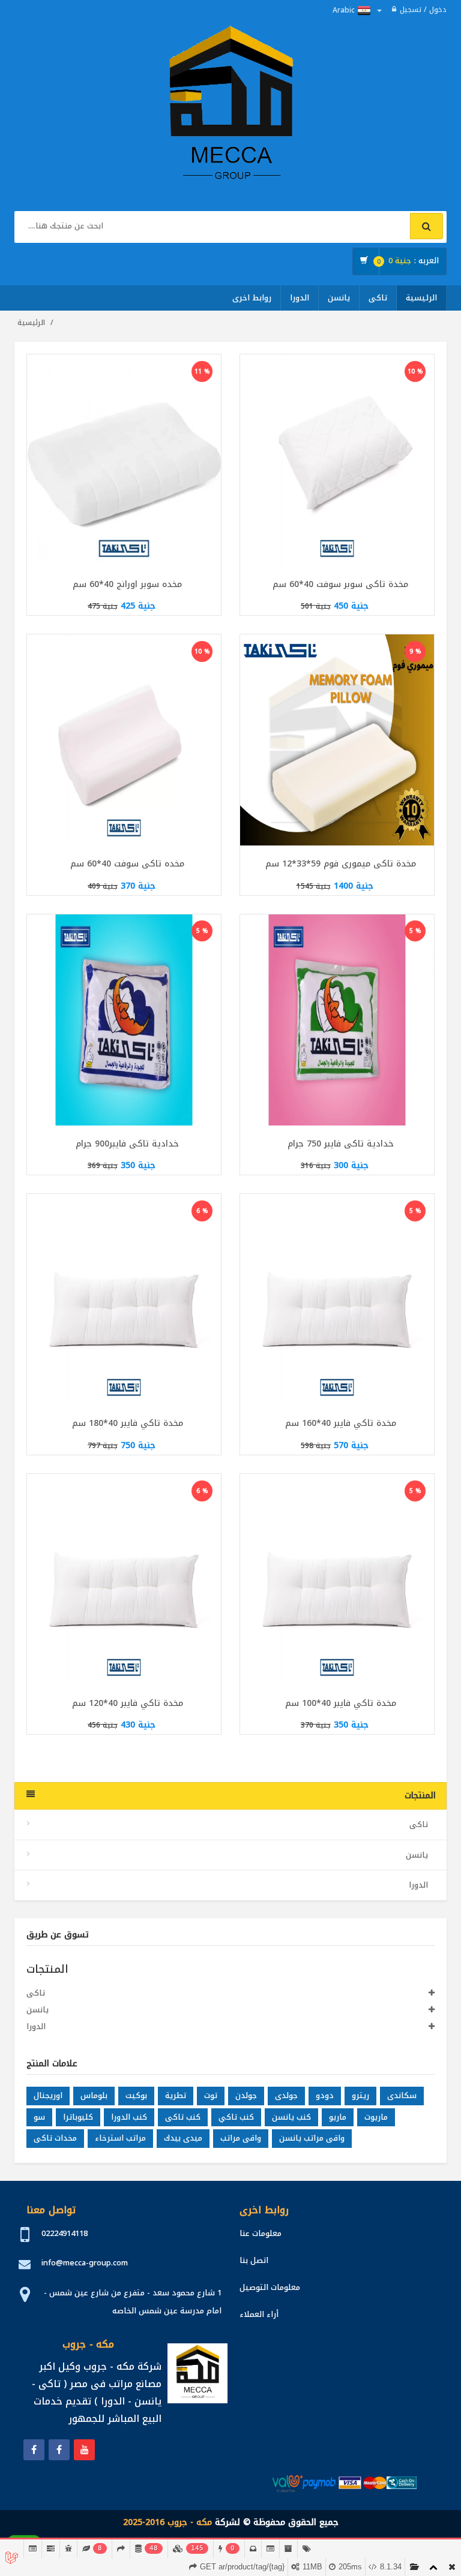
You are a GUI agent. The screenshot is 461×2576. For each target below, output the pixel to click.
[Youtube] (84, 2450)
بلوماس (94, 2095)
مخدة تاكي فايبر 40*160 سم (341, 1423)
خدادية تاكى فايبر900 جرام (127, 1144)
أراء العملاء (259, 2314)
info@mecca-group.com (85, 2263)
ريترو (360, 2095)
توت (211, 2095)
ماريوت (376, 2117)
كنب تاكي (236, 2117)
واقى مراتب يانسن (312, 2138)
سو (39, 2117)
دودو (325, 2095)
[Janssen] (59, 2450)
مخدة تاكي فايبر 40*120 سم (128, 1703)
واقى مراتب (241, 2138)
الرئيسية (421, 298)
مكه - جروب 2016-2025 (167, 2522)
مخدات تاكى (55, 2138)
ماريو (338, 2117)
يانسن (339, 298)
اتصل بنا (254, 2260)
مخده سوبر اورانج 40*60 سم (127, 584)
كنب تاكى (183, 2117)
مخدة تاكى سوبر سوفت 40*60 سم (340, 584)
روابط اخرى (252, 298)
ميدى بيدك (183, 2138)
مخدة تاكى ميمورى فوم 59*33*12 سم (341, 864)
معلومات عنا (261, 2233)
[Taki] (34, 2450)
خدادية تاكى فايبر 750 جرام (341, 1144)
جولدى (286, 2095)
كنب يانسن (291, 2117)
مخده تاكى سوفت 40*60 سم (127, 864)
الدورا (300, 298)
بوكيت (136, 2095)
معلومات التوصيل (270, 2287)
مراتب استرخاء (120, 2138)
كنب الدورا (129, 2117)
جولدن (246, 2095)
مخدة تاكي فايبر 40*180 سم (128, 1423)
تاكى (378, 298)
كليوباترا (78, 2117)
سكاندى (402, 2095)
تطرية (176, 2095)
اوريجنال (48, 2095)
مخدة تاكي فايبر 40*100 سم (341, 1703)
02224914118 (65, 2233)
